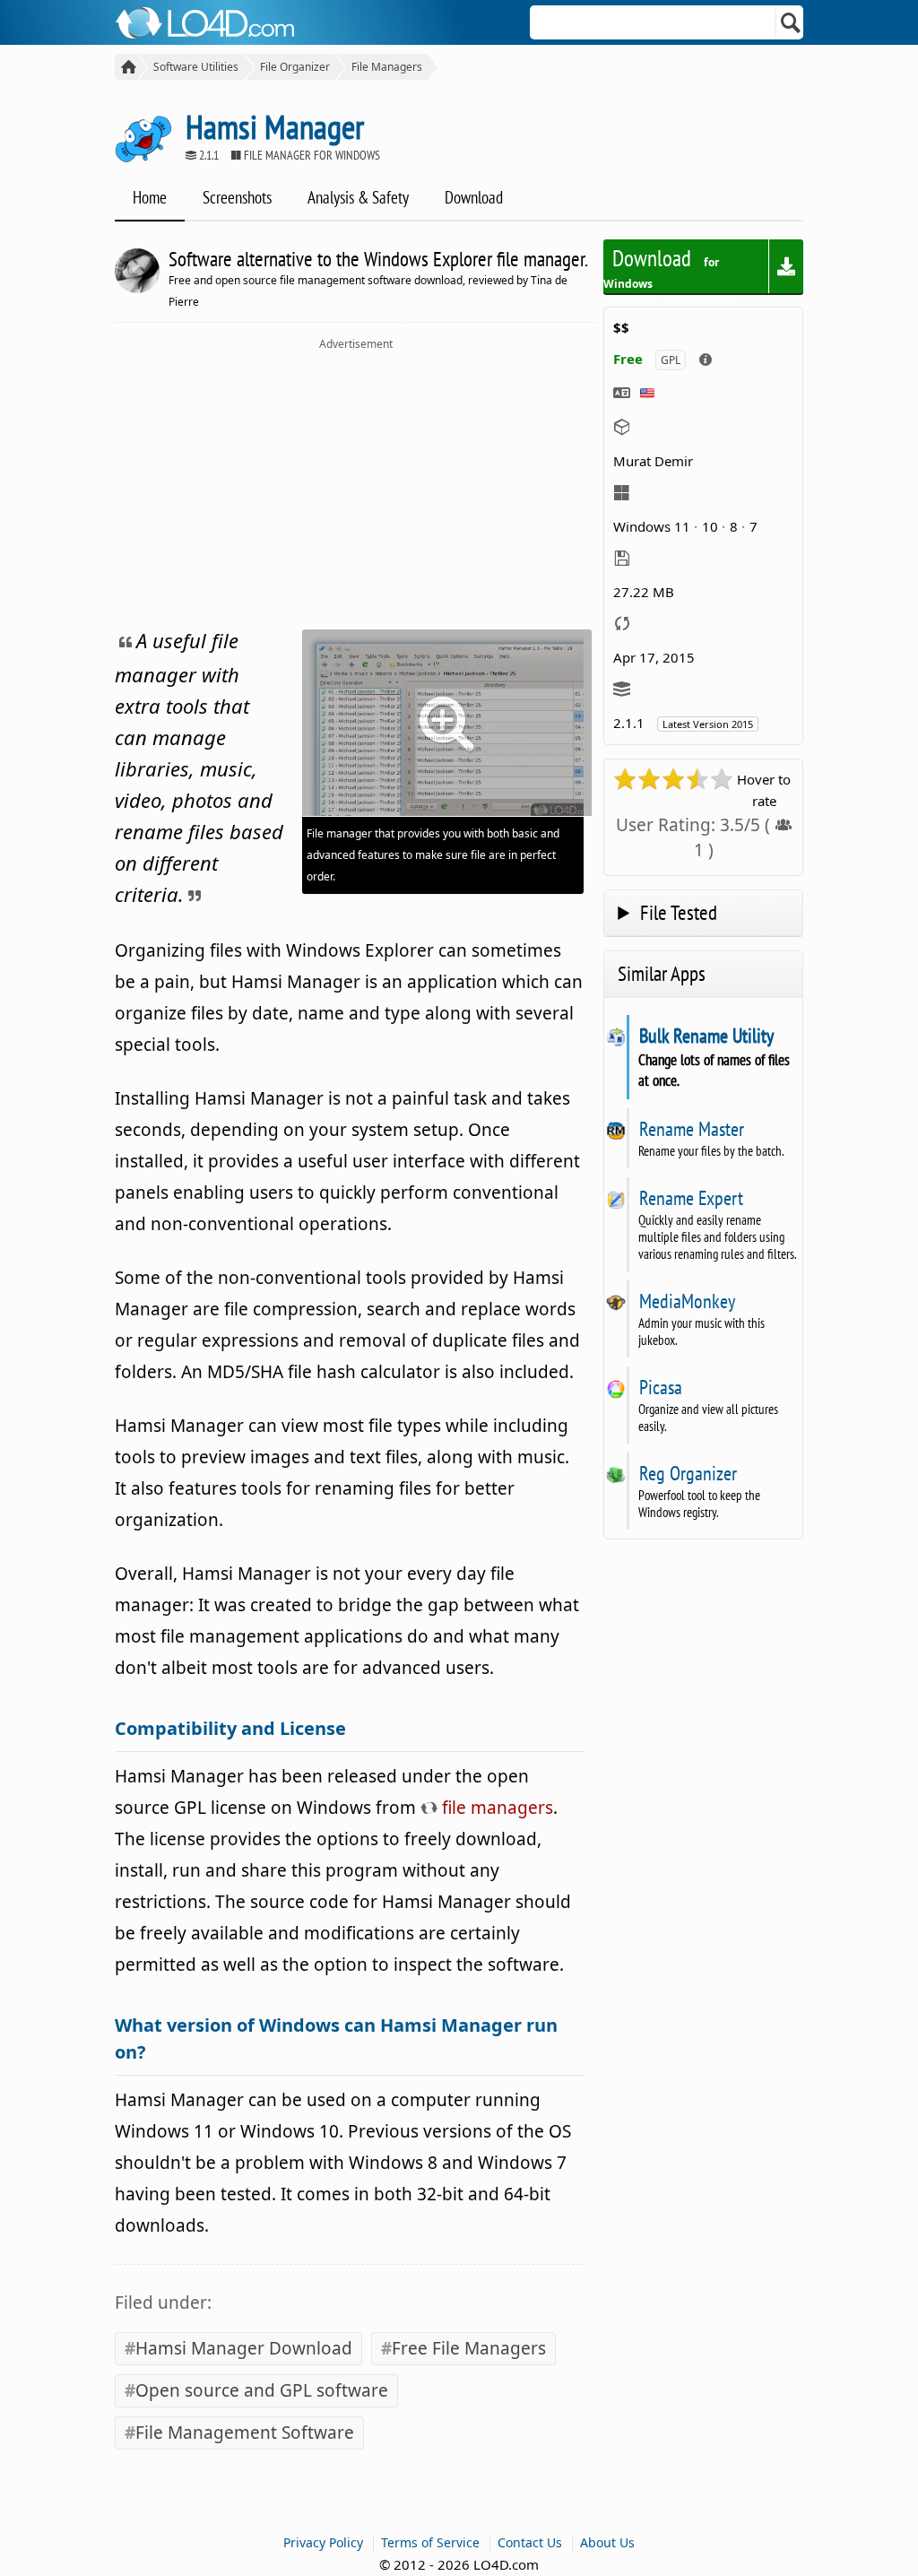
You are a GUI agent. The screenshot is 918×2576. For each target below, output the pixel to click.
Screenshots (237, 197)
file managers (495, 1808)
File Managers (387, 67)
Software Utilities (196, 67)
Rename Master (691, 1129)
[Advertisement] (356, 486)
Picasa (660, 1387)
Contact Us (530, 2542)
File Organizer (295, 67)
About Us (607, 2542)
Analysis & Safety (358, 197)
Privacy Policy (323, 2542)
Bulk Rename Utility (706, 1036)
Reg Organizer (688, 1473)
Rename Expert (691, 1198)
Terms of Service (430, 2542)
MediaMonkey (687, 1301)
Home (150, 197)
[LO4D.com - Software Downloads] (126, 67)
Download (474, 197)
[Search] (791, 22)
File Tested (679, 912)
